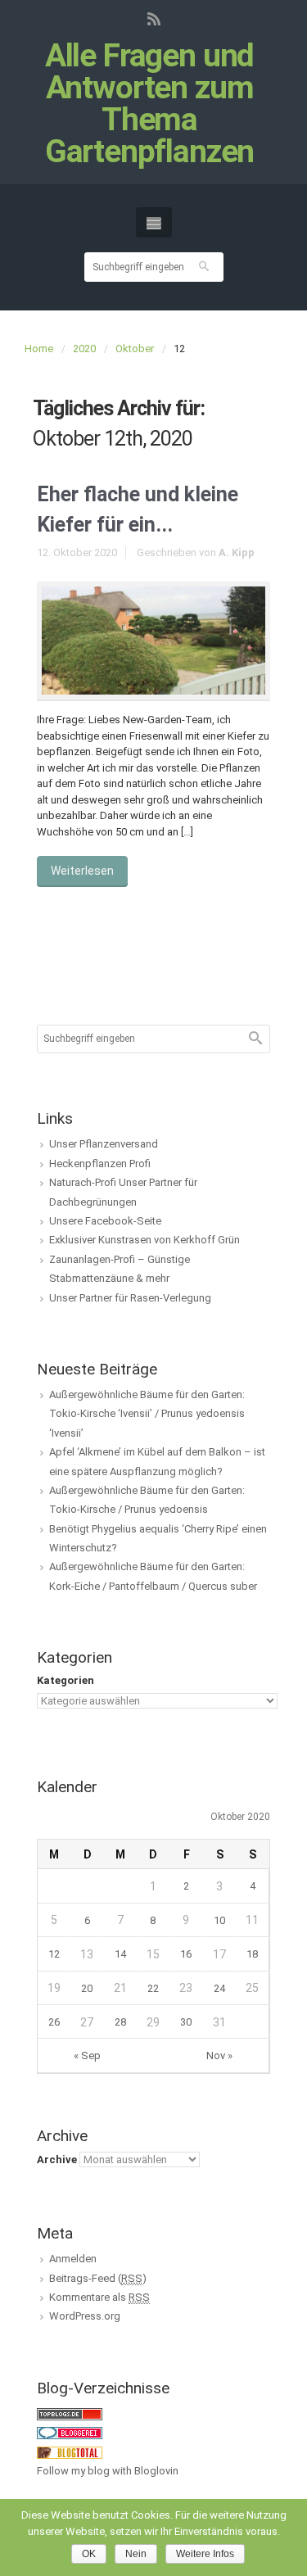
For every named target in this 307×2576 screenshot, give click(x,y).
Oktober (135, 349)
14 (120, 1954)
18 (252, 1954)
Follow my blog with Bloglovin (108, 2471)
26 (54, 2022)
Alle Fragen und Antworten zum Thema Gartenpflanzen (150, 104)
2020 (84, 349)
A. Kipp (237, 552)
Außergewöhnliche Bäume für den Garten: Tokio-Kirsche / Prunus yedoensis (147, 1500)
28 (120, 2022)
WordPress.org (85, 2316)
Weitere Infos (205, 2554)
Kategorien (65, 1680)
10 (219, 1920)
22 (153, 1988)
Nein (136, 2554)
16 (186, 1954)
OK (89, 2554)
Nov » (219, 2055)
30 (186, 2022)
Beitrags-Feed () (98, 2278)
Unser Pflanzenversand (104, 1144)
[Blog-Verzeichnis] (70, 2432)
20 (87, 1988)
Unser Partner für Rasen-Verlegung (130, 1298)
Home (39, 349)
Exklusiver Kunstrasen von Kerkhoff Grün (144, 1240)
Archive (57, 2159)
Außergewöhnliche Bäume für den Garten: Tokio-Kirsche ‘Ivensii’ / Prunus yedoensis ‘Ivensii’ (147, 1414)
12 (54, 1954)
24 (219, 1988)
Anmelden (73, 2259)
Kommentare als (99, 2297)
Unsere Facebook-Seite (105, 1221)
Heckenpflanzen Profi (100, 1164)
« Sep (87, 2055)
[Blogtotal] (70, 2452)
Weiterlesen (82, 871)
